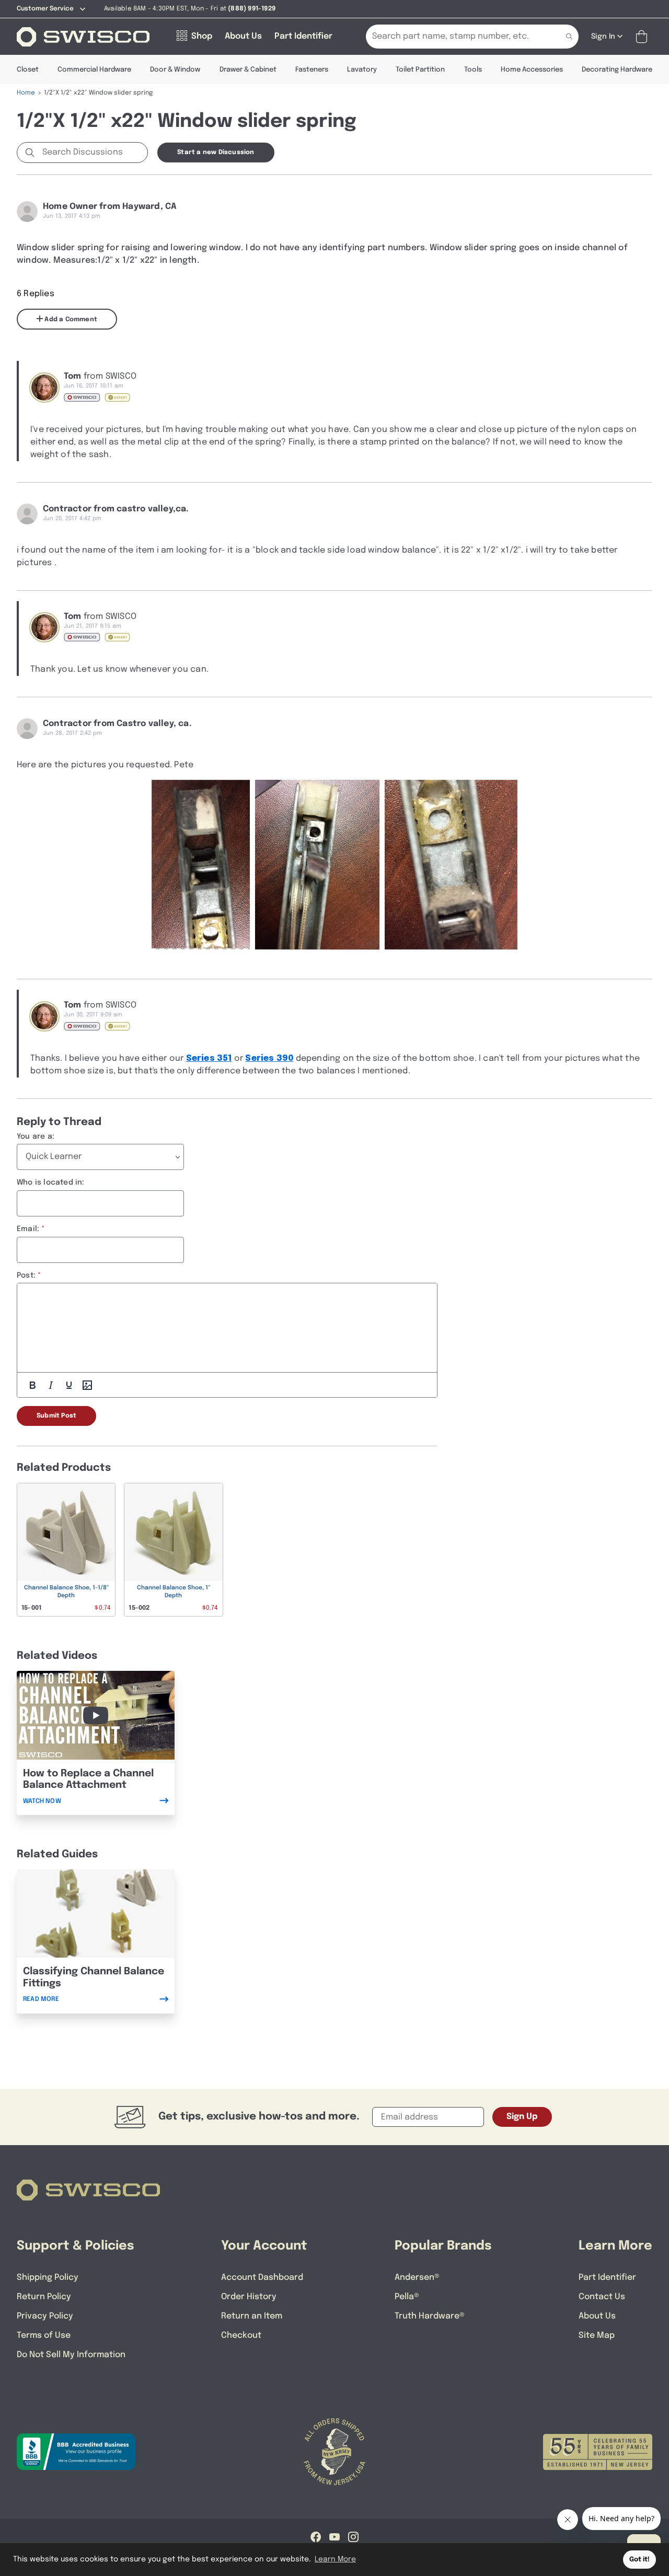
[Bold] (32, 1385)
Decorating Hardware (617, 70)
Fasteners (312, 70)
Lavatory (362, 70)
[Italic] (51, 1385)
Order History (249, 2297)
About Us (597, 2316)
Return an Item (252, 2316)
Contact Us (602, 2297)
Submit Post (56, 1416)
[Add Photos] (87, 1385)
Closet (28, 70)
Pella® (407, 2297)
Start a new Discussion (216, 153)
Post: (26, 1275)
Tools (473, 70)
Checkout (241, 2335)
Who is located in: (51, 1182)
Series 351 (209, 1058)
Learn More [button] (335, 2559)
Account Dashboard (262, 2278)
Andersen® (417, 2278)
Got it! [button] (639, 2560)
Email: (28, 1229)
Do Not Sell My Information (71, 2355)
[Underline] (69, 1385)
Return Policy (44, 2297)
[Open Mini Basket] (644, 37)
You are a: (36, 1137)
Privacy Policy (45, 2316)
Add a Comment (70, 320)
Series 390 (269, 1058)
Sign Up (522, 2117)
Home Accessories (532, 70)
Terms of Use (44, 2335)
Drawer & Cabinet (248, 70)
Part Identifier (607, 2278)
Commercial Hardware (94, 70)
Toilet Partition (420, 70)
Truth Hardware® (430, 2316)
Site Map (597, 2335)
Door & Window (175, 70)
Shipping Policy (48, 2278)
